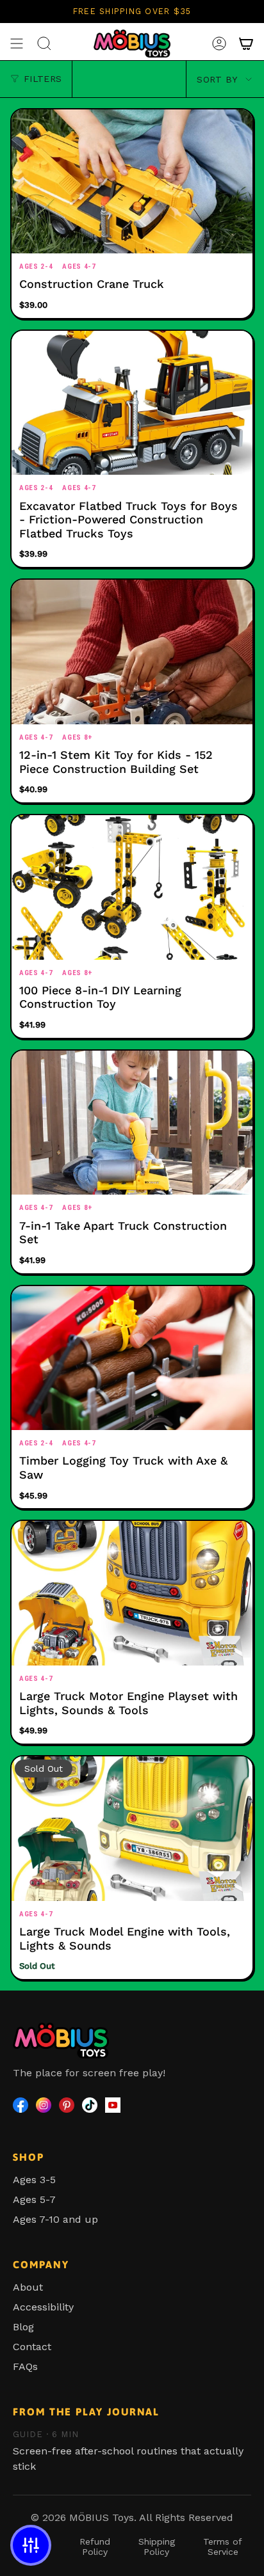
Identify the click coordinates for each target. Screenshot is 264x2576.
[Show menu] (17, 44)
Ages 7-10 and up (55, 2219)
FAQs (25, 2366)
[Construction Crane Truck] (132, 182)
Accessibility (43, 2307)
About (28, 2287)
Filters (43, 79)
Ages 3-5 (34, 2180)
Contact (32, 2347)
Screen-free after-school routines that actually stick (128, 2451)
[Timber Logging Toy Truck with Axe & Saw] (132, 1358)
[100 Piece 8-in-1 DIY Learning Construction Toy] (132, 887)
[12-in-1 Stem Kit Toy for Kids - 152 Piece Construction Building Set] (132, 652)
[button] (31, 2545)
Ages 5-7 (34, 2199)
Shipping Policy (157, 2547)
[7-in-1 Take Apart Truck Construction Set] (132, 1123)
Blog (23, 2327)
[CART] (246, 44)
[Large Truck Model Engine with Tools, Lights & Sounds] (132, 1829)
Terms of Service (223, 2547)
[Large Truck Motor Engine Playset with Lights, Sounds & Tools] (132, 1593)
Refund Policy (95, 2547)
